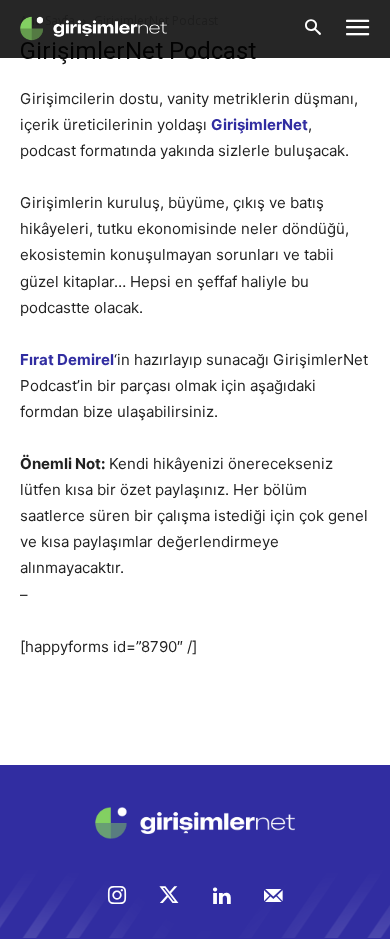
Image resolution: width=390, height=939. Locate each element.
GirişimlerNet (259, 124)
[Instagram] (117, 897)
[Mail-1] (273, 897)
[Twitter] (169, 897)
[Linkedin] (221, 897)
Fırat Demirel (67, 359)
